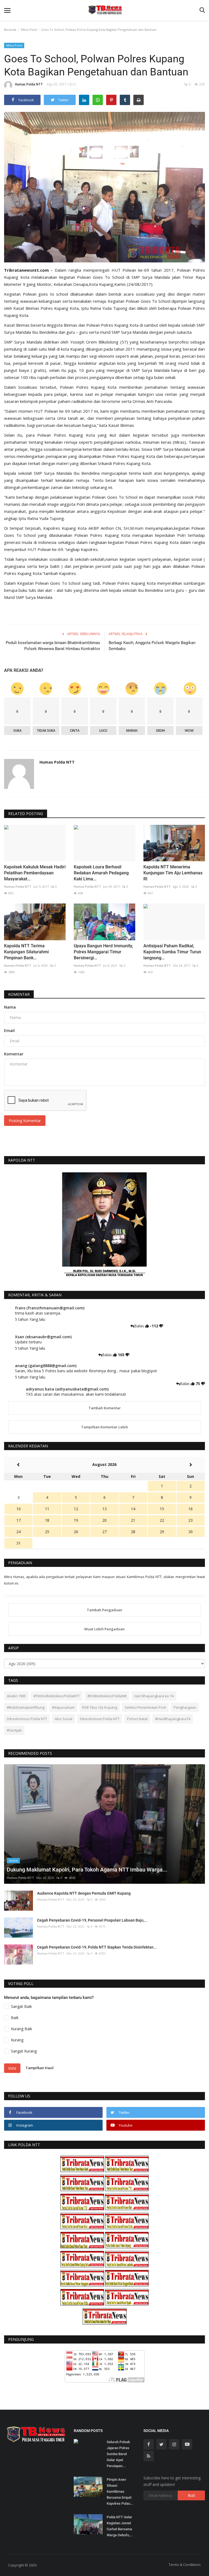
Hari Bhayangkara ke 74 (154, 1696)
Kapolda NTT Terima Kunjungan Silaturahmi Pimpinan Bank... (26, 952)
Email (9, 1030)
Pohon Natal (137, 1719)
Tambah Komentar (105, 1408)
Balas (140, 1326)
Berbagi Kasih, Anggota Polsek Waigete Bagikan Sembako (152, 646)
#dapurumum (63, 1707)
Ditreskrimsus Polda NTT (27, 1719)
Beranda (10, 30)
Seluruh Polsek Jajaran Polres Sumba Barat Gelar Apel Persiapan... (118, 2454)
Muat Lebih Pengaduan (104, 1629)
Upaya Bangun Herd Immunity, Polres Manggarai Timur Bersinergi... (103, 952)
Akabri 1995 (16, 1696)
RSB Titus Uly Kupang (100, 1707)
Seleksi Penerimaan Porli (145, 1707)
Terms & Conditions (185, 2565)
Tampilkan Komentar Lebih (104, 1427)
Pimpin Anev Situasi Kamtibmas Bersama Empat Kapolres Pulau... (120, 2491)
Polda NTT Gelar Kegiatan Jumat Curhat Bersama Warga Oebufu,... (120, 2526)
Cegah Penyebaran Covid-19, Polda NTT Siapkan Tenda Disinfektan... (97, 1947)
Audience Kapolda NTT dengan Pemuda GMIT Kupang (84, 1893)
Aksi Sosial (64, 1719)
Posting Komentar (25, 1121)
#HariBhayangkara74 (173, 1719)
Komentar (19, 994)
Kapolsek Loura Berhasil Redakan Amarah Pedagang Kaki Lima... (101, 873)
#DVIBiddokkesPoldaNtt (107, 1696)
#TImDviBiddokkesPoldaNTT (57, 1696)
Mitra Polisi (29, 30)
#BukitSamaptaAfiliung (26, 1707)
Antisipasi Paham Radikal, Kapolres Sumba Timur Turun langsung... (172, 952)
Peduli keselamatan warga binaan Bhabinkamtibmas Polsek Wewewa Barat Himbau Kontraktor (53, 646)
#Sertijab (14, 1730)
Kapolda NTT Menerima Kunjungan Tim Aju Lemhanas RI (173, 873)
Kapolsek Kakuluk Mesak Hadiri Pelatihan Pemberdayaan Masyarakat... (35, 873)
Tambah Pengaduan (104, 1610)
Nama (10, 1007)
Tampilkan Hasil (40, 2068)
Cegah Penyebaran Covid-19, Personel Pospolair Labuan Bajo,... (92, 1920)
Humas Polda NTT (29, 84)
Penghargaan (185, 1707)
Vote (12, 2068)
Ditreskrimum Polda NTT (100, 1719)
